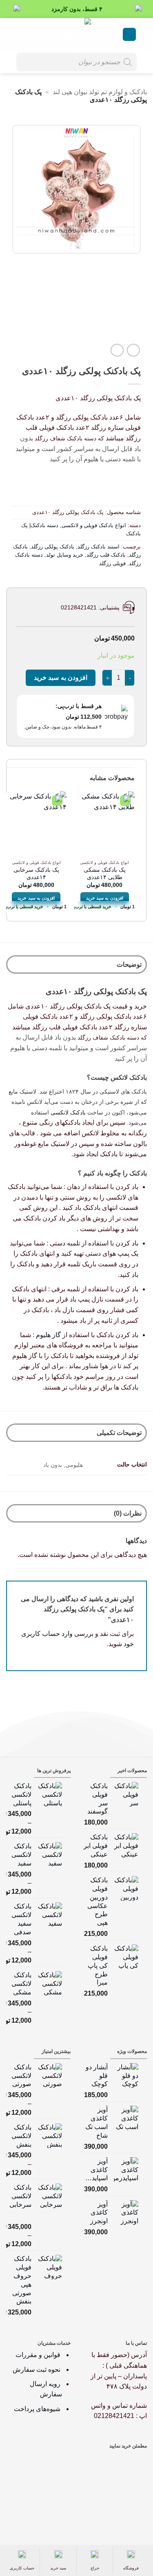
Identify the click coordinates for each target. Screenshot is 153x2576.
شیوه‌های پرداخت (37, 2409)
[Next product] (133, 350)
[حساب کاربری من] (34, 34)
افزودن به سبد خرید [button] (105, 898)
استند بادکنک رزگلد (99, 547)
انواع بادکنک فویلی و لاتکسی (94, 525)
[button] (129, 35)
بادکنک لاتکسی (68, 1112)
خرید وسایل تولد (65, 555)
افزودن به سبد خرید (61, 678)
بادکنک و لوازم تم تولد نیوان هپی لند (100, 92)
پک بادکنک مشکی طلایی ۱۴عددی (105, 874)
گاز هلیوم (48, 1335)
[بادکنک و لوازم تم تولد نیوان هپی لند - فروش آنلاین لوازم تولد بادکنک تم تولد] (77, 34)
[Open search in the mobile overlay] (76, 62)
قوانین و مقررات (39, 2355)
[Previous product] (117, 350)
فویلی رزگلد (112, 563)
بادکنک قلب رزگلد (106, 555)
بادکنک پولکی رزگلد (53, 547)
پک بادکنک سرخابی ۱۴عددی (36, 874)
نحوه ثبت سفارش (37, 2370)
